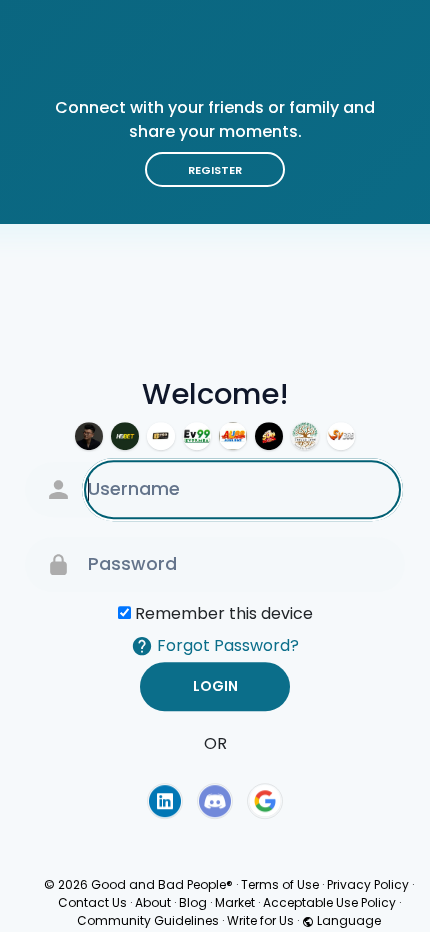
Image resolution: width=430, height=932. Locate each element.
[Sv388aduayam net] (341, 436)
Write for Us (260, 920)
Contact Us (92, 902)
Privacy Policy (368, 884)
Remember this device (224, 613)
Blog (193, 902)
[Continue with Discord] (215, 801)
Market (235, 902)
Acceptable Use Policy (329, 902)
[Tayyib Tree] (305, 436)
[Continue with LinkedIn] (165, 801)
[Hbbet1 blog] (125, 436)
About (153, 902)
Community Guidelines (148, 920)
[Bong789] (161, 436)
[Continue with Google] (265, 801)
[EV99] (197, 436)
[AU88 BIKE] (233, 436)
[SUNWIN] (269, 436)
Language (347, 920)
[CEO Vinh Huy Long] (89, 436)
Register (215, 170)
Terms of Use (280, 884)
